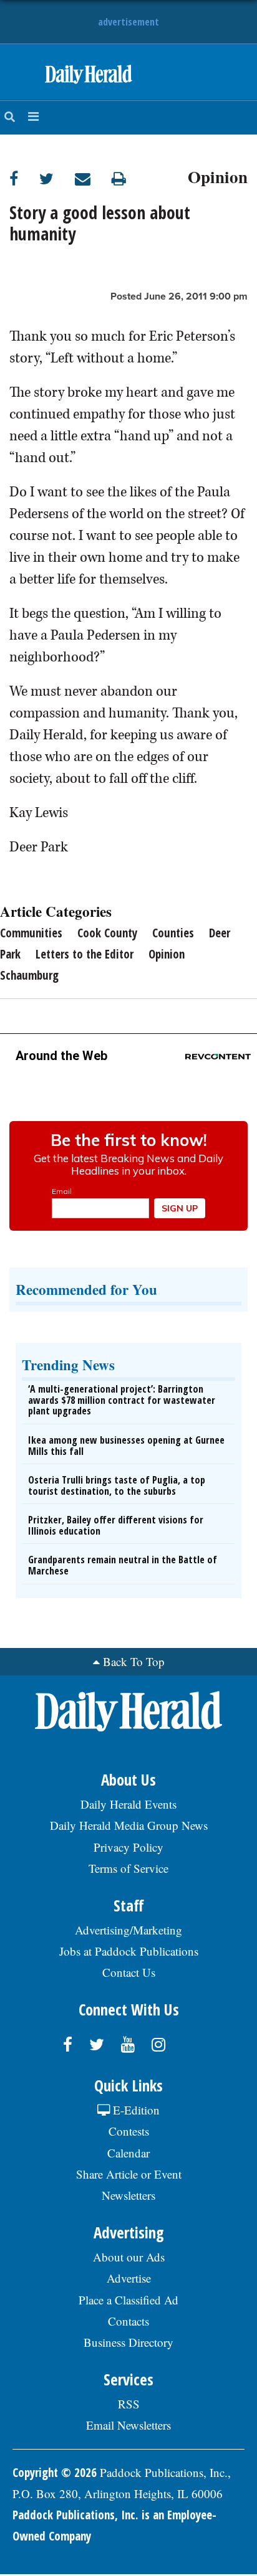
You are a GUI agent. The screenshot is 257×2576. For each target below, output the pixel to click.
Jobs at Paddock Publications (129, 1951)
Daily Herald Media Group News (129, 1825)
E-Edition (135, 2110)
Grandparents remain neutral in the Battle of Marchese (123, 1565)
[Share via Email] (93, 178)
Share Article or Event (129, 2174)
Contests (129, 2131)
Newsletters (128, 2195)
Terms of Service (128, 1868)
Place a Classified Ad (128, 2300)
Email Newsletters (128, 2425)
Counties (173, 933)
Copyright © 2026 (55, 2473)
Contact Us (129, 1972)
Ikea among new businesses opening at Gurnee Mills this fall (126, 1446)
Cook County (107, 933)
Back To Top (134, 1661)
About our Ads (129, 2257)
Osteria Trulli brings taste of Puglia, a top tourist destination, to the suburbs (117, 1485)
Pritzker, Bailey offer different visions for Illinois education (116, 1525)
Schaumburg (29, 975)
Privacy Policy (128, 1847)
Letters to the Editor (85, 954)
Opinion (218, 175)
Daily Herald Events (128, 1804)
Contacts (128, 2321)
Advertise (129, 2278)
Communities (31, 933)
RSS (129, 2404)
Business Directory (128, 2342)
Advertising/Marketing (128, 1930)
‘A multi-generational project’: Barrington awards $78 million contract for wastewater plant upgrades (122, 1400)
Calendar (128, 2153)
